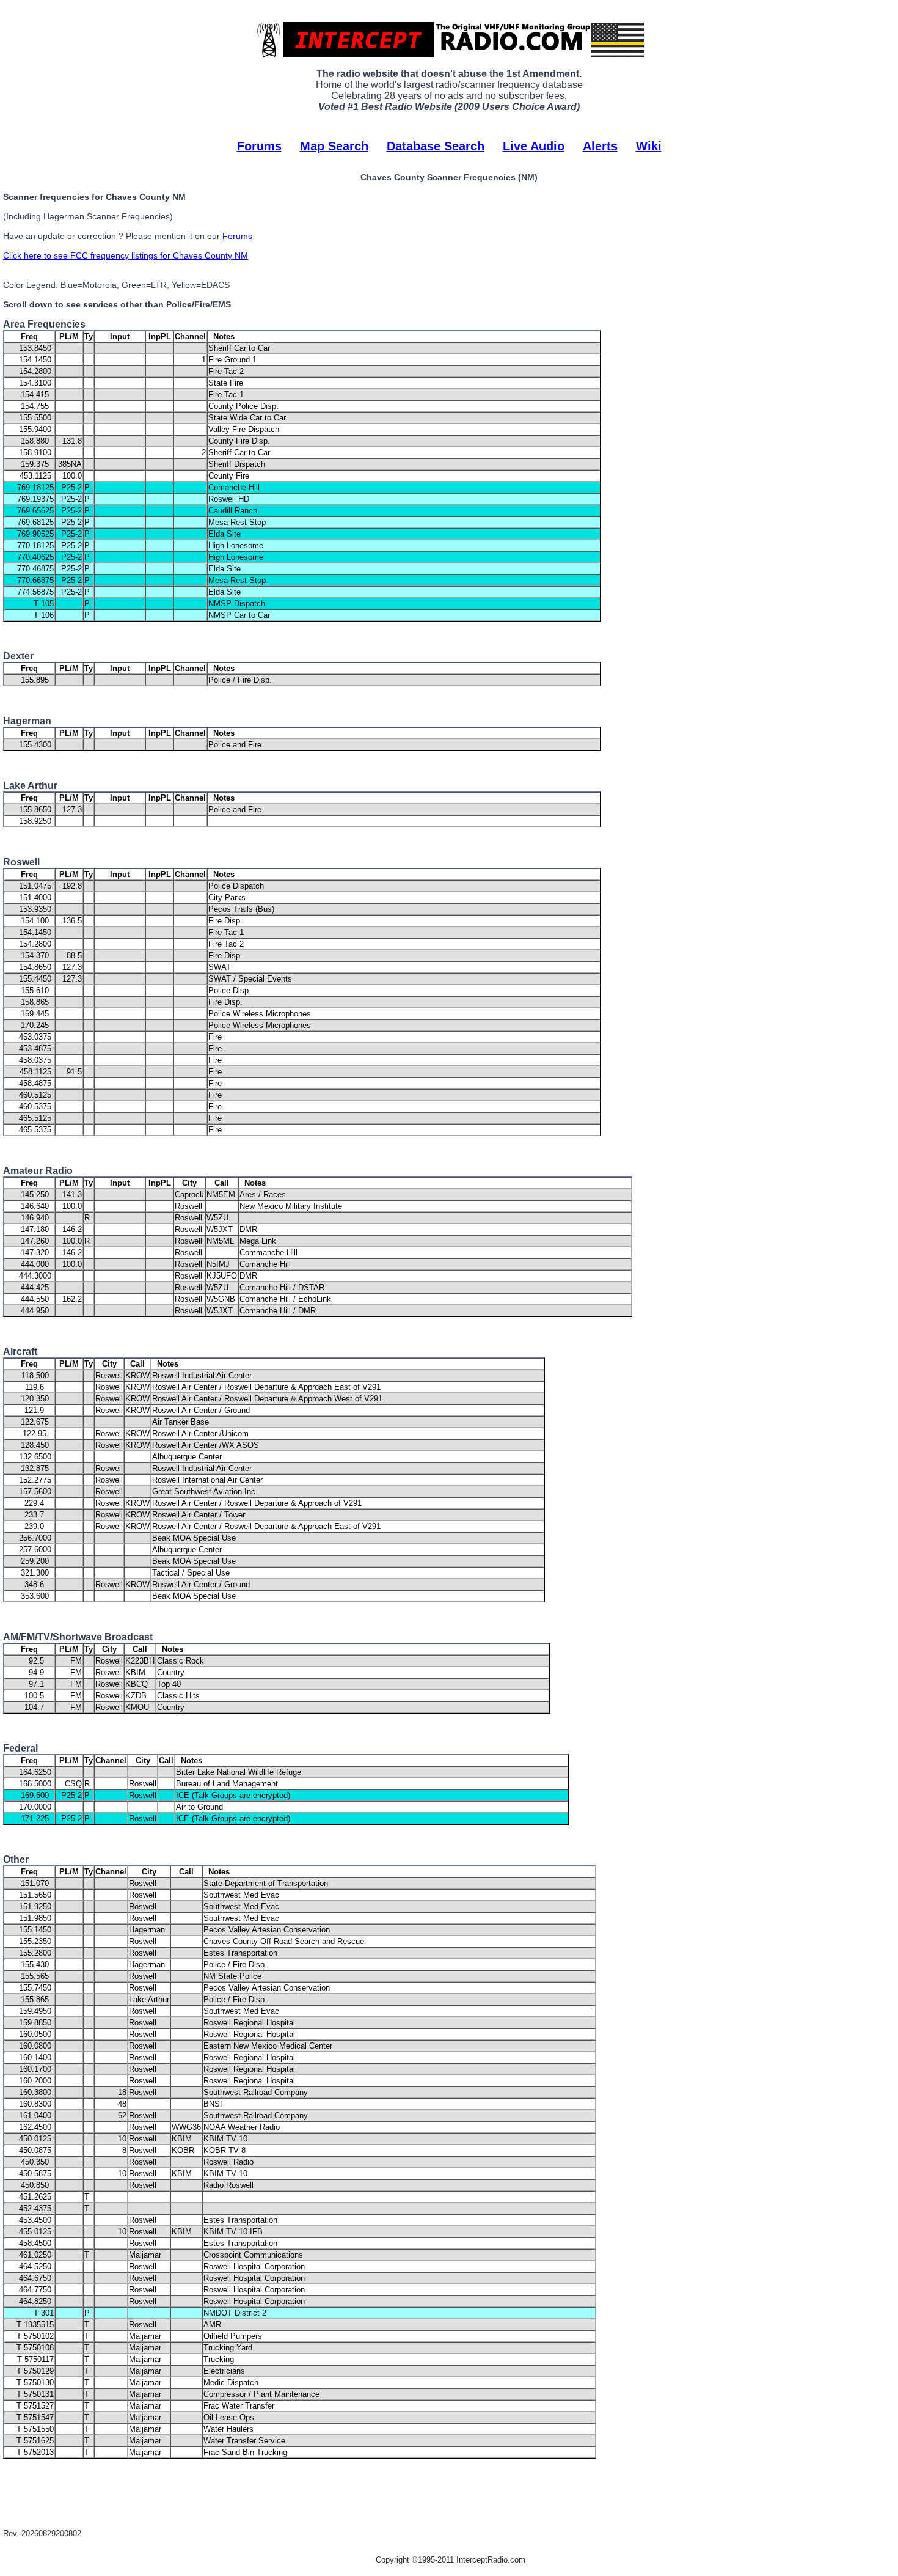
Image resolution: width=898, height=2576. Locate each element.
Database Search (436, 146)
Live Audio (534, 146)
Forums (259, 146)
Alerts (600, 146)
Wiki (649, 146)
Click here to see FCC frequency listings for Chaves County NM (126, 255)
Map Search (334, 146)
